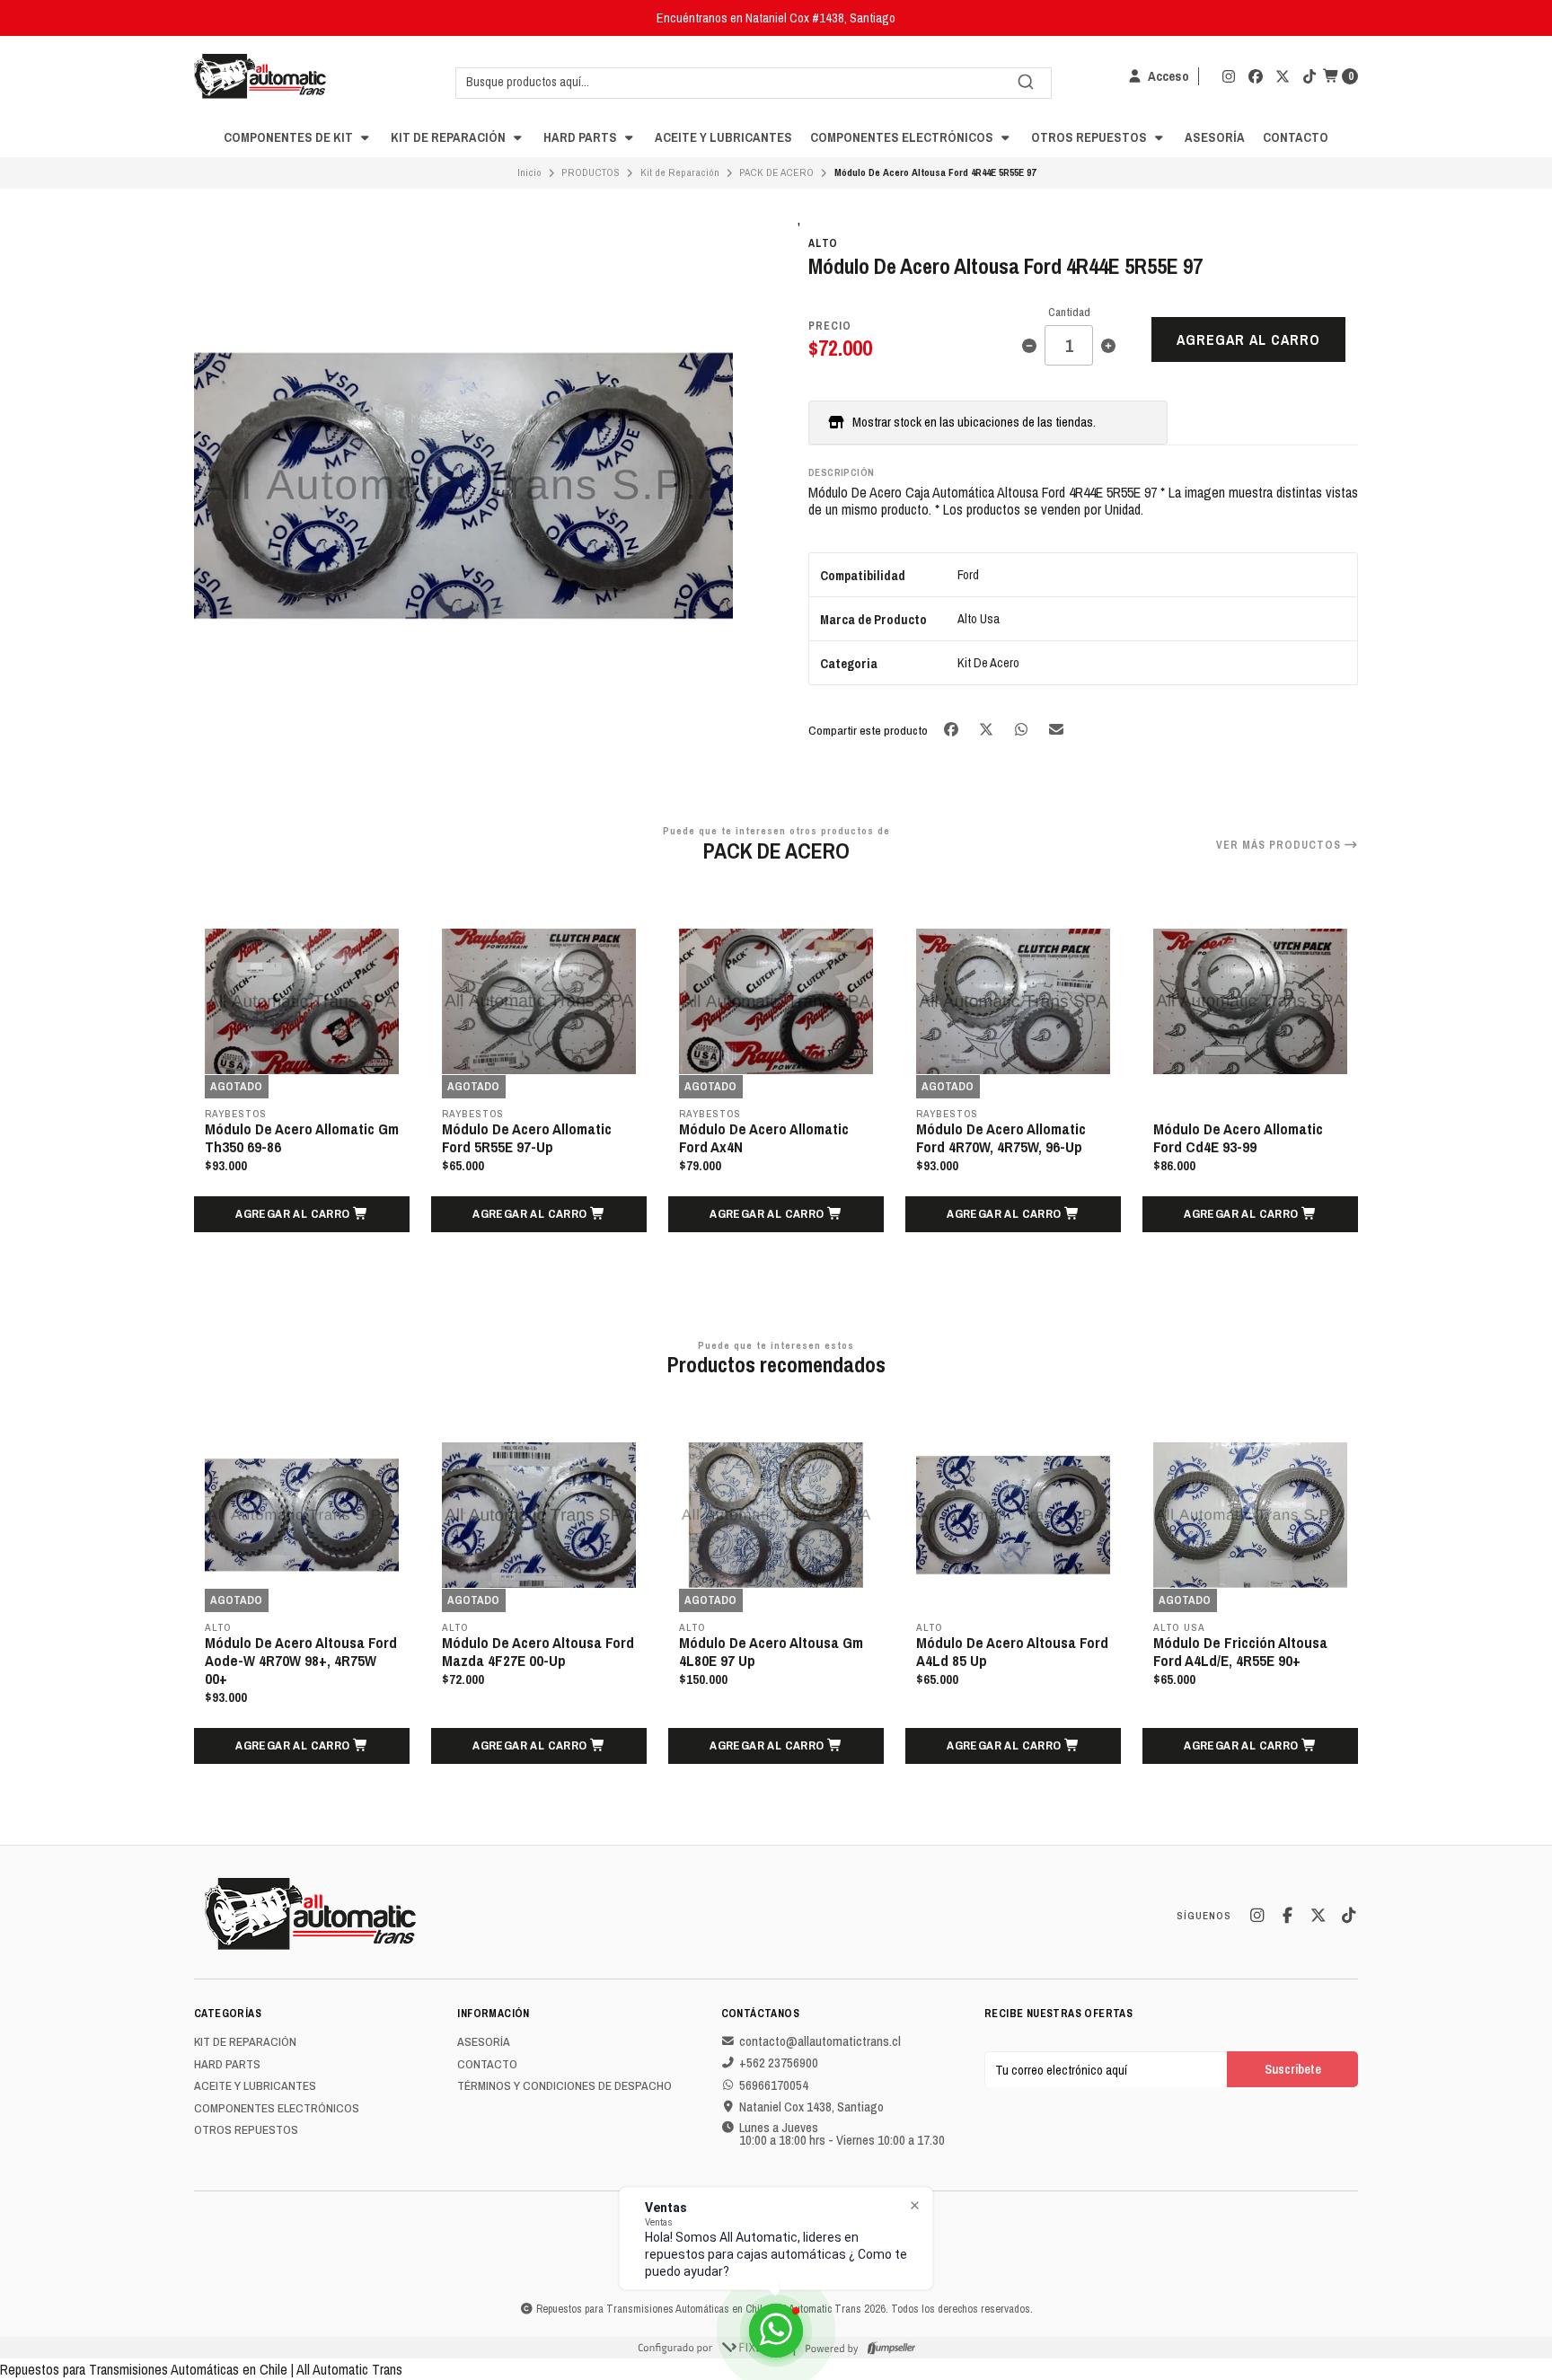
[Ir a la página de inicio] (260, 76)
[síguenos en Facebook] (1256, 76)
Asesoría (1215, 137)
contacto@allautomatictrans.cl (820, 2041)
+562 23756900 (779, 2063)
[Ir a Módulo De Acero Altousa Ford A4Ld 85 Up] (1013, 1515)
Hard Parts (582, 137)
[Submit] (1026, 82)
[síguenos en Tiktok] (1309, 76)
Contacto (1296, 137)
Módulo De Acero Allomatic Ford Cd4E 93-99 (1238, 1138)
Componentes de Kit (290, 137)
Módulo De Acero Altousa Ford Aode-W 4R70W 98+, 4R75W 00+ (301, 1661)
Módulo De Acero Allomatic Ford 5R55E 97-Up (527, 1138)
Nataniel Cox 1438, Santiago (811, 2107)
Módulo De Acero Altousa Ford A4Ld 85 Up (1012, 1652)
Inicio (529, 172)
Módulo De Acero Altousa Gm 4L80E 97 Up (771, 1652)
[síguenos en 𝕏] (1283, 76)
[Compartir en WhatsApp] (1023, 730)
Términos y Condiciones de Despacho (564, 2086)
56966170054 (774, 2085)
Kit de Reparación (450, 137)
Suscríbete (1293, 2069)
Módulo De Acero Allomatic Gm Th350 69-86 (302, 1138)
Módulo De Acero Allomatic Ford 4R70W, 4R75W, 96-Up (1001, 1138)
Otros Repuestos (1090, 137)
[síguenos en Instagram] (1229, 76)
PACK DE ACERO (776, 172)
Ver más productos (1280, 845)
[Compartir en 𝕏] (988, 730)
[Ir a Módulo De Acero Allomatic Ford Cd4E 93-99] (1250, 1001)
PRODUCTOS (591, 172)
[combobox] (754, 82)
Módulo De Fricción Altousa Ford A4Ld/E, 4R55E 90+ (1240, 1652)
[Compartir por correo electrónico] (1057, 730)
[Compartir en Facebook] (952, 730)
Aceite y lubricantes (723, 137)
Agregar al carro (1248, 339)
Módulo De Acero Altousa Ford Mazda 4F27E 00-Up (538, 1652)
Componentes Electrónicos (903, 137)
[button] (302, 1214)
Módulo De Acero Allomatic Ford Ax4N (764, 1138)
